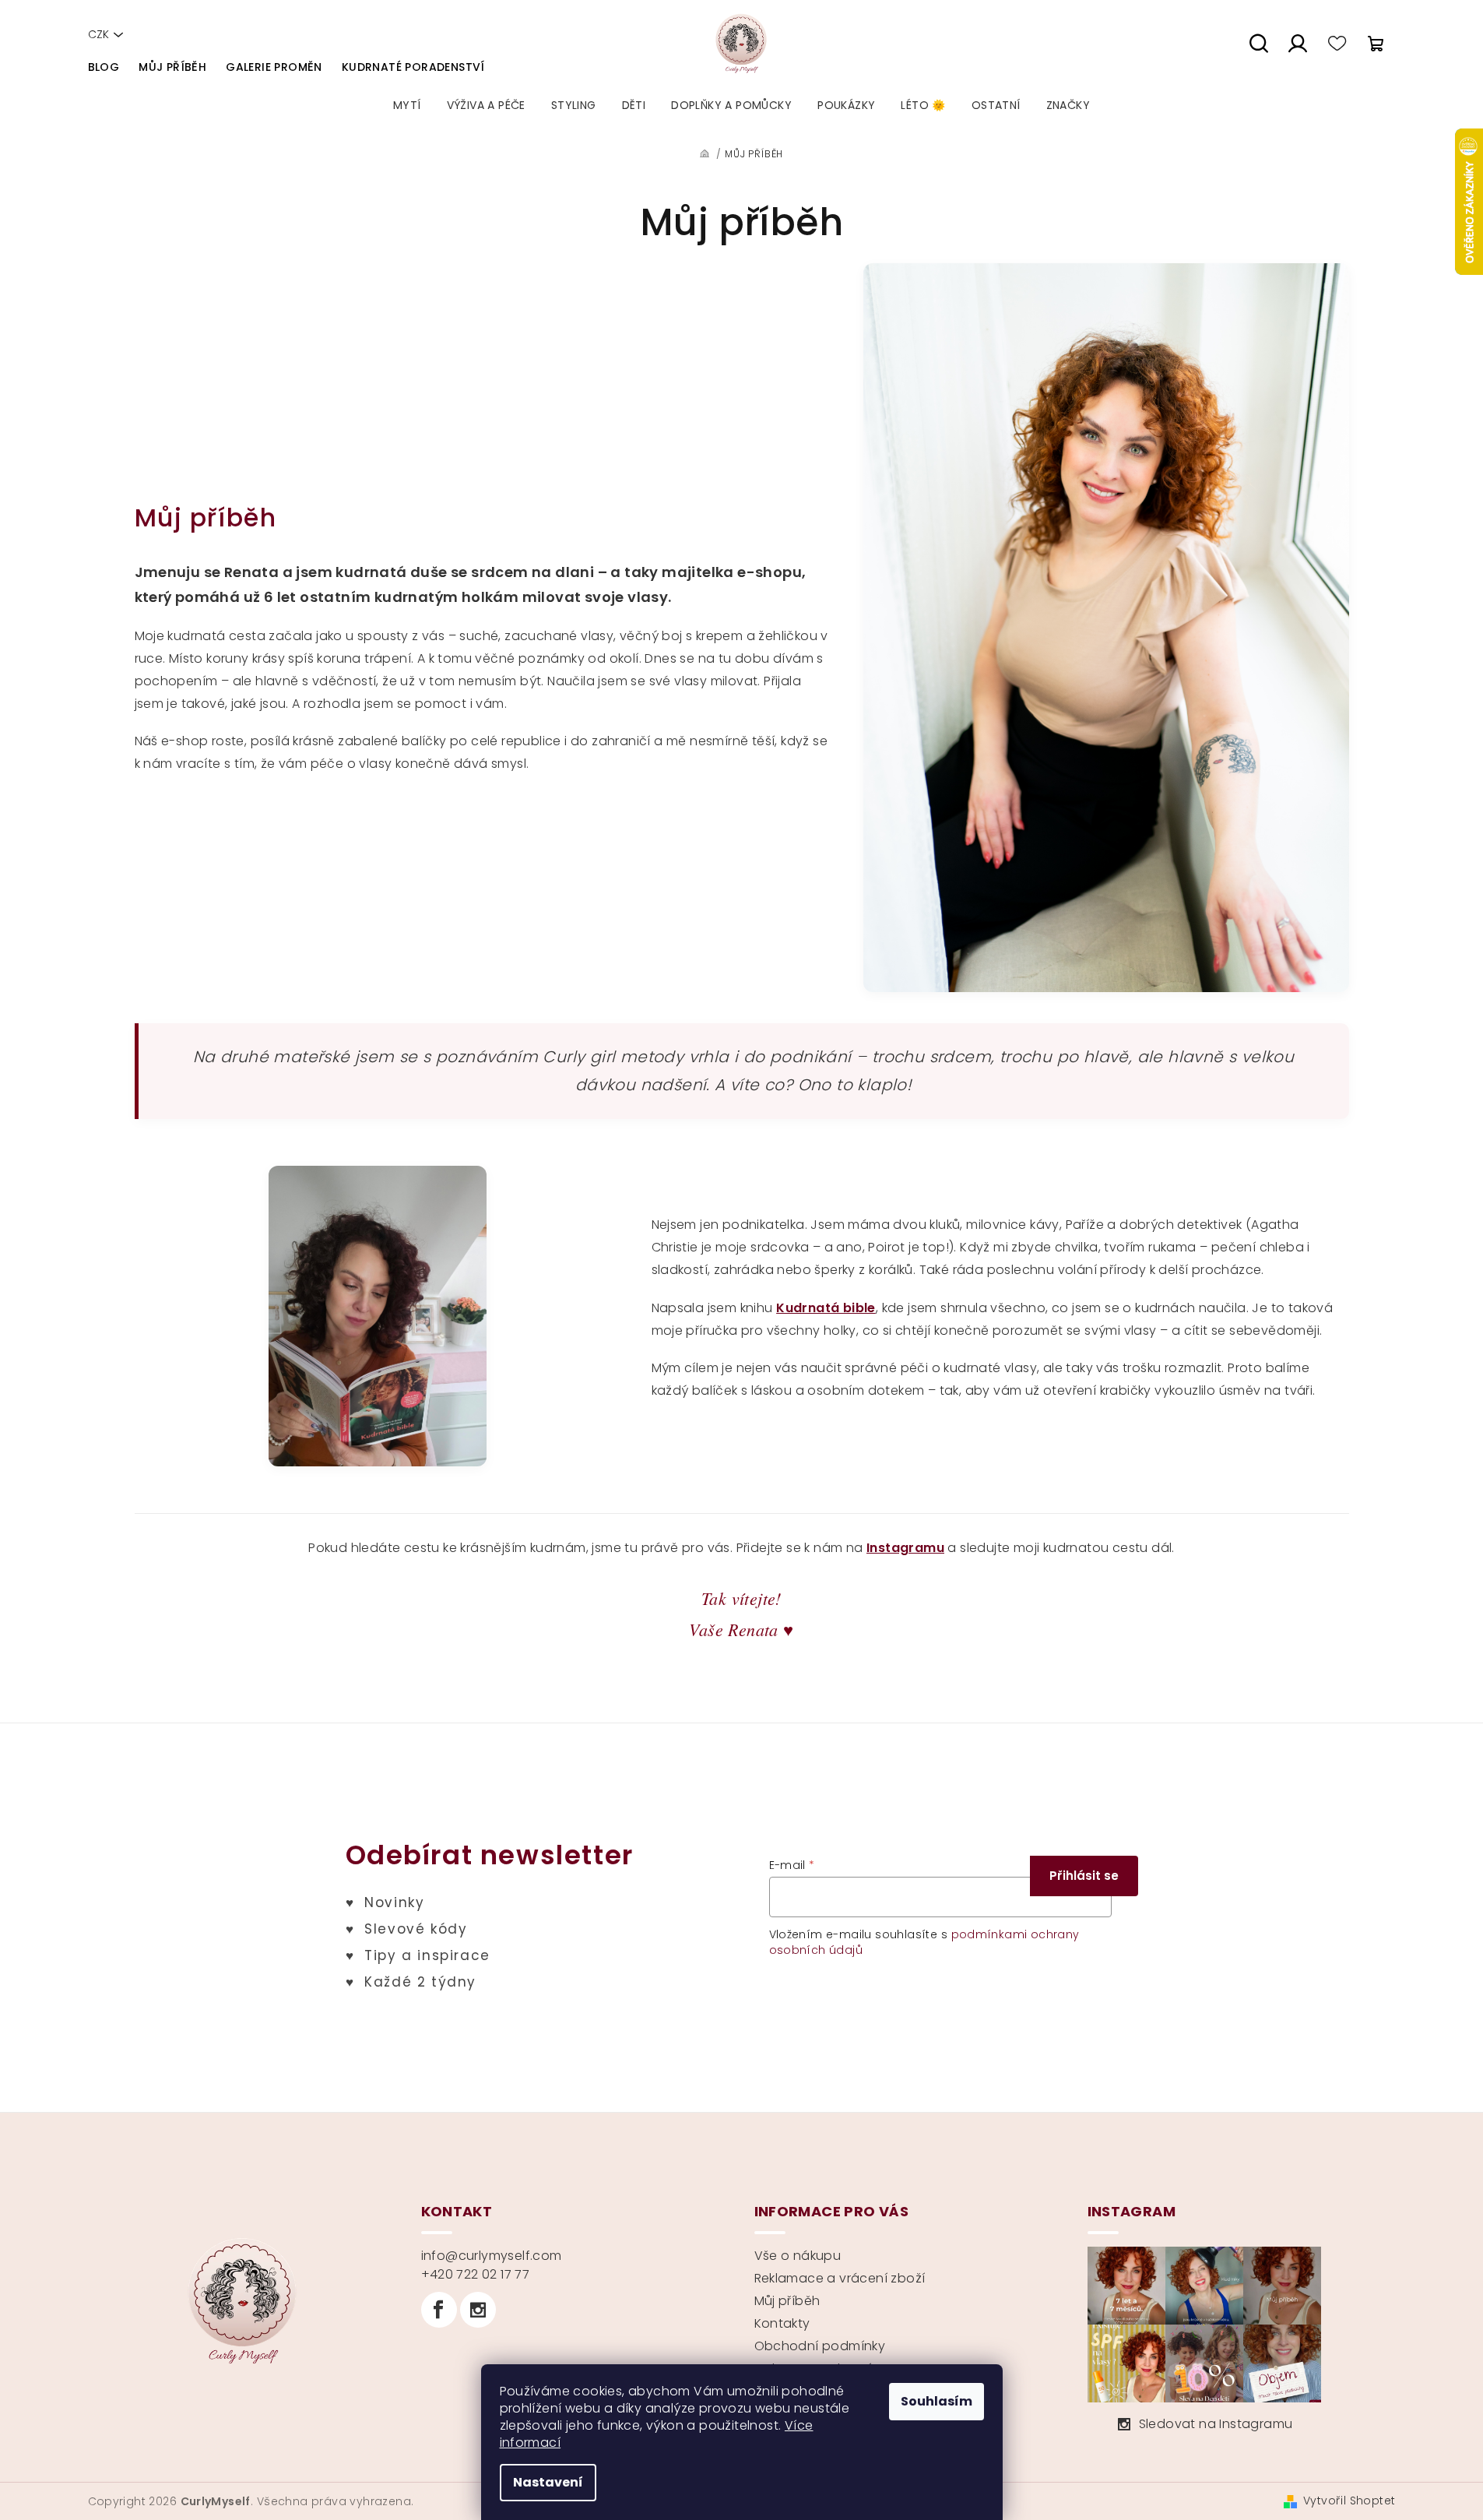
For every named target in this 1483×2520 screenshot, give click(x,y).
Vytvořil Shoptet (1349, 2501)
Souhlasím (937, 2401)
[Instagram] (478, 2310)
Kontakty (782, 2323)
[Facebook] (439, 2310)
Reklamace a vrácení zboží (840, 2278)
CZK (98, 34)
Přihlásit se (1084, 1876)
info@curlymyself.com (492, 2256)
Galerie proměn (274, 67)
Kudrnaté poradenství (413, 67)
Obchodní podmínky (820, 2346)
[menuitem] (407, 105)
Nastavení (548, 2482)
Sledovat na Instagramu (1216, 2424)
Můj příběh (172, 67)
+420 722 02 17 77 (476, 2274)
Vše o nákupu (798, 2256)
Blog (104, 67)
